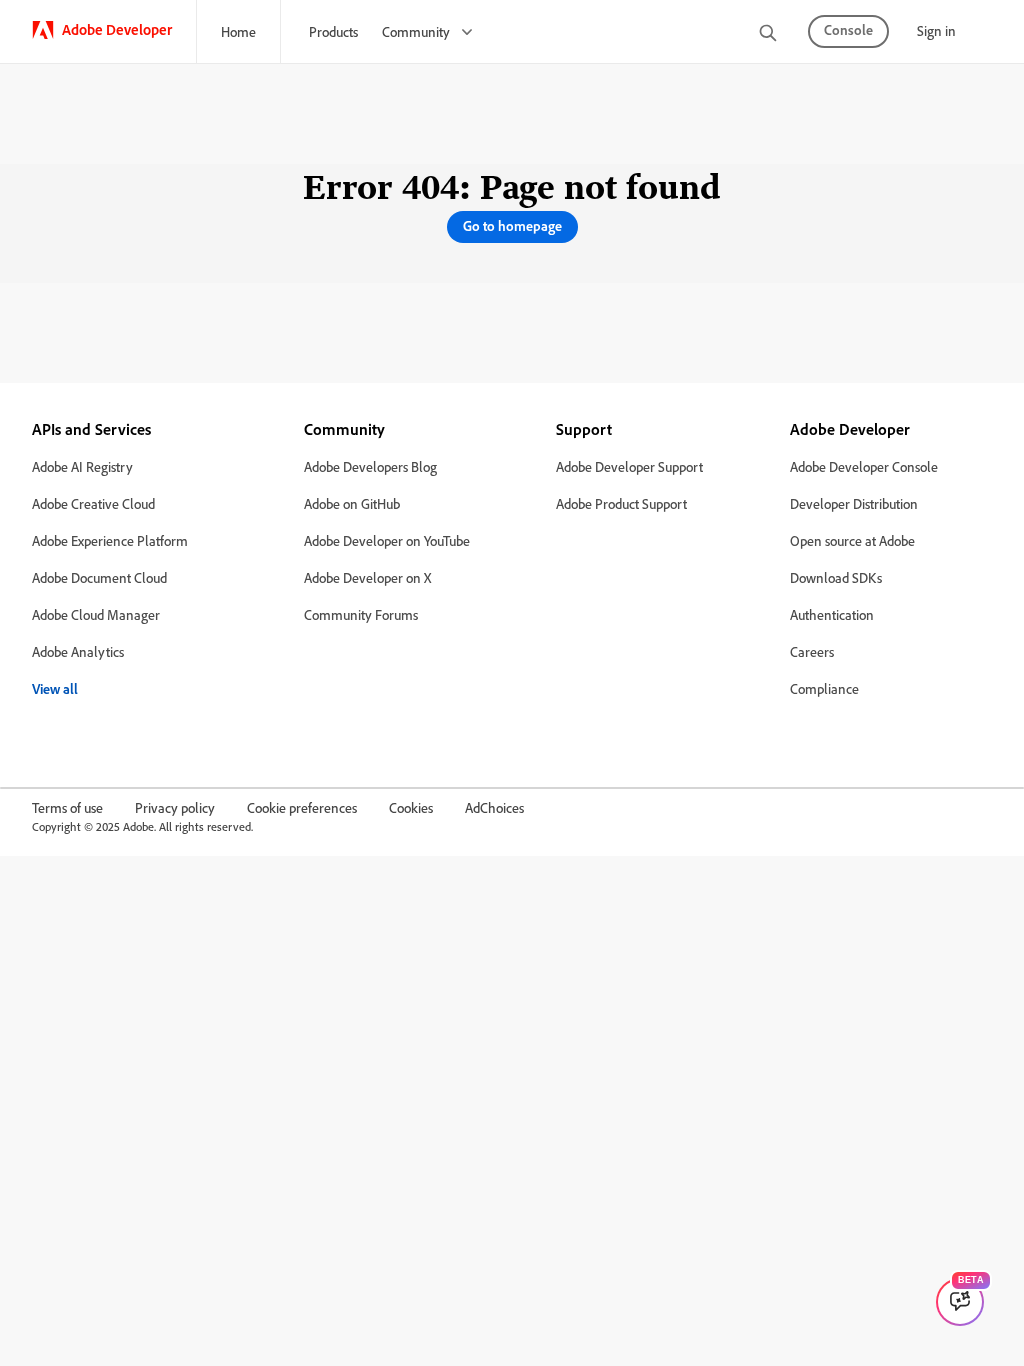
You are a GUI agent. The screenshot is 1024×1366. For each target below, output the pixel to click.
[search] (768, 34)
